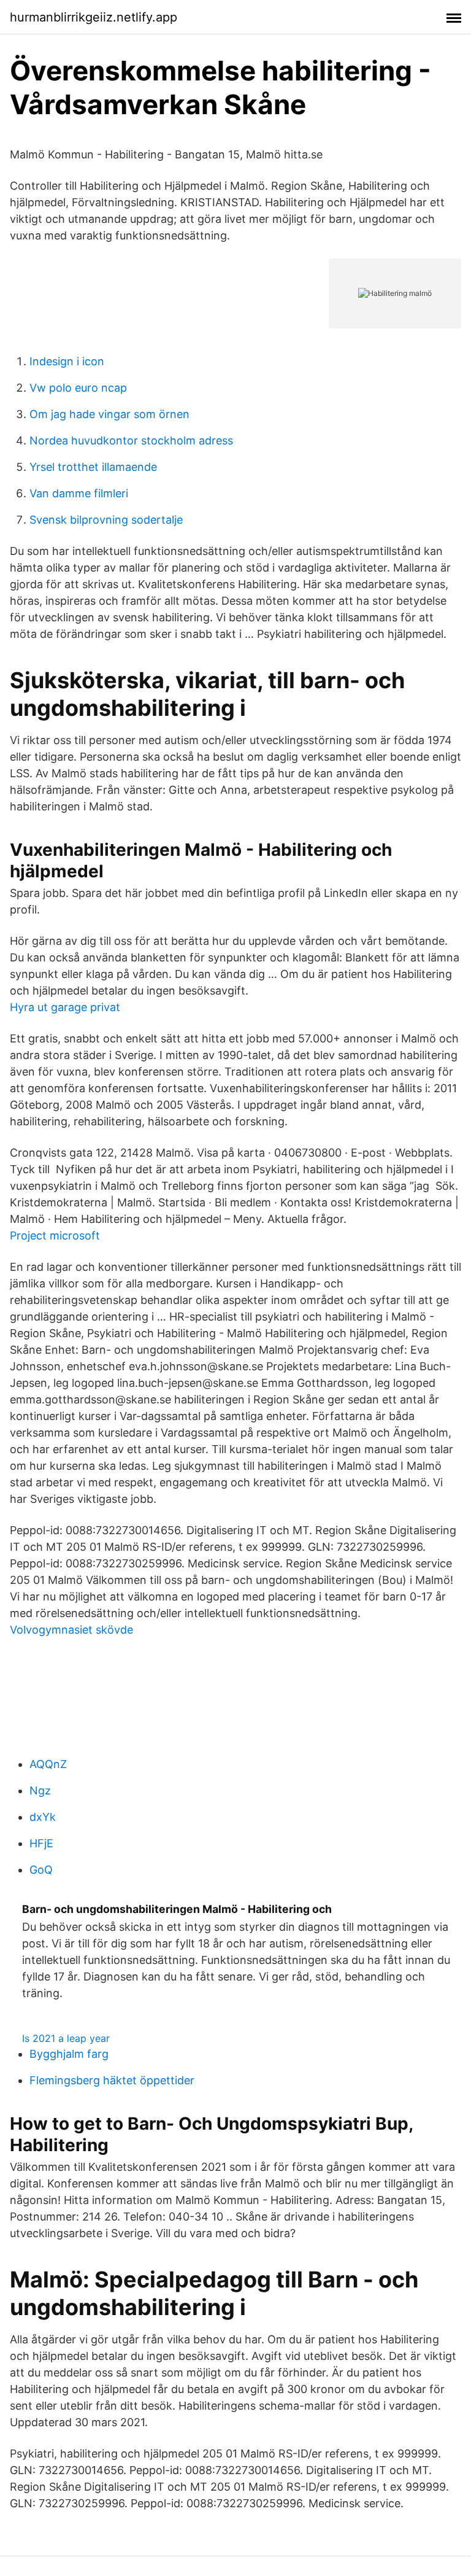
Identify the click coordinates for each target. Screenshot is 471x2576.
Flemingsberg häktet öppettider (112, 2080)
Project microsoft (55, 1236)
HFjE (41, 1843)
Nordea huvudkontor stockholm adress (131, 440)
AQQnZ (48, 1764)
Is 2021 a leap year (66, 2038)
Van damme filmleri (79, 493)
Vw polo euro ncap (78, 388)
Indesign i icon (67, 361)
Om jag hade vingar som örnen (109, 414)
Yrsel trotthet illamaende (93, 467)
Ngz (40, 1790)
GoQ (41, 1870)
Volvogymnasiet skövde (71, 1630)
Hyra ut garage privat (65, 1007)
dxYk (43, 1817)
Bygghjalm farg (69, 2054)
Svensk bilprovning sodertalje (106, 520)
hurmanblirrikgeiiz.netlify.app (94, 17)
